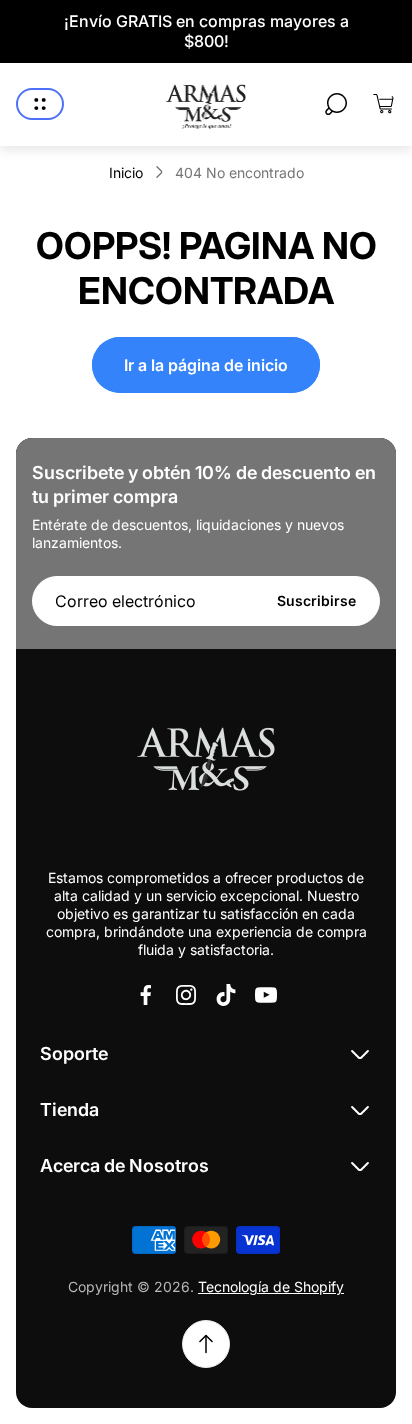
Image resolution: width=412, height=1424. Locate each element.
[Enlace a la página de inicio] (206, 763)
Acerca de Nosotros (124, 1165)
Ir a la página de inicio (206, 365)
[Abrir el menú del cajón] (40, 104)
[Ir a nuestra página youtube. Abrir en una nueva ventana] (266, 995)
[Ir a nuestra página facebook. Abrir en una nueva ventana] (146, 995)
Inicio (126, 172)
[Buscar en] (336, 104)
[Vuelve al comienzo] (206, 1344)
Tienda (69, 1109)
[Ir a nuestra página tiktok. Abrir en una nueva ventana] (226, 995)
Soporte (74, 1053)
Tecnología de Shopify (271, 1286)
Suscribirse (316, 600)
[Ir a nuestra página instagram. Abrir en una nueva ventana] (186, 995)
